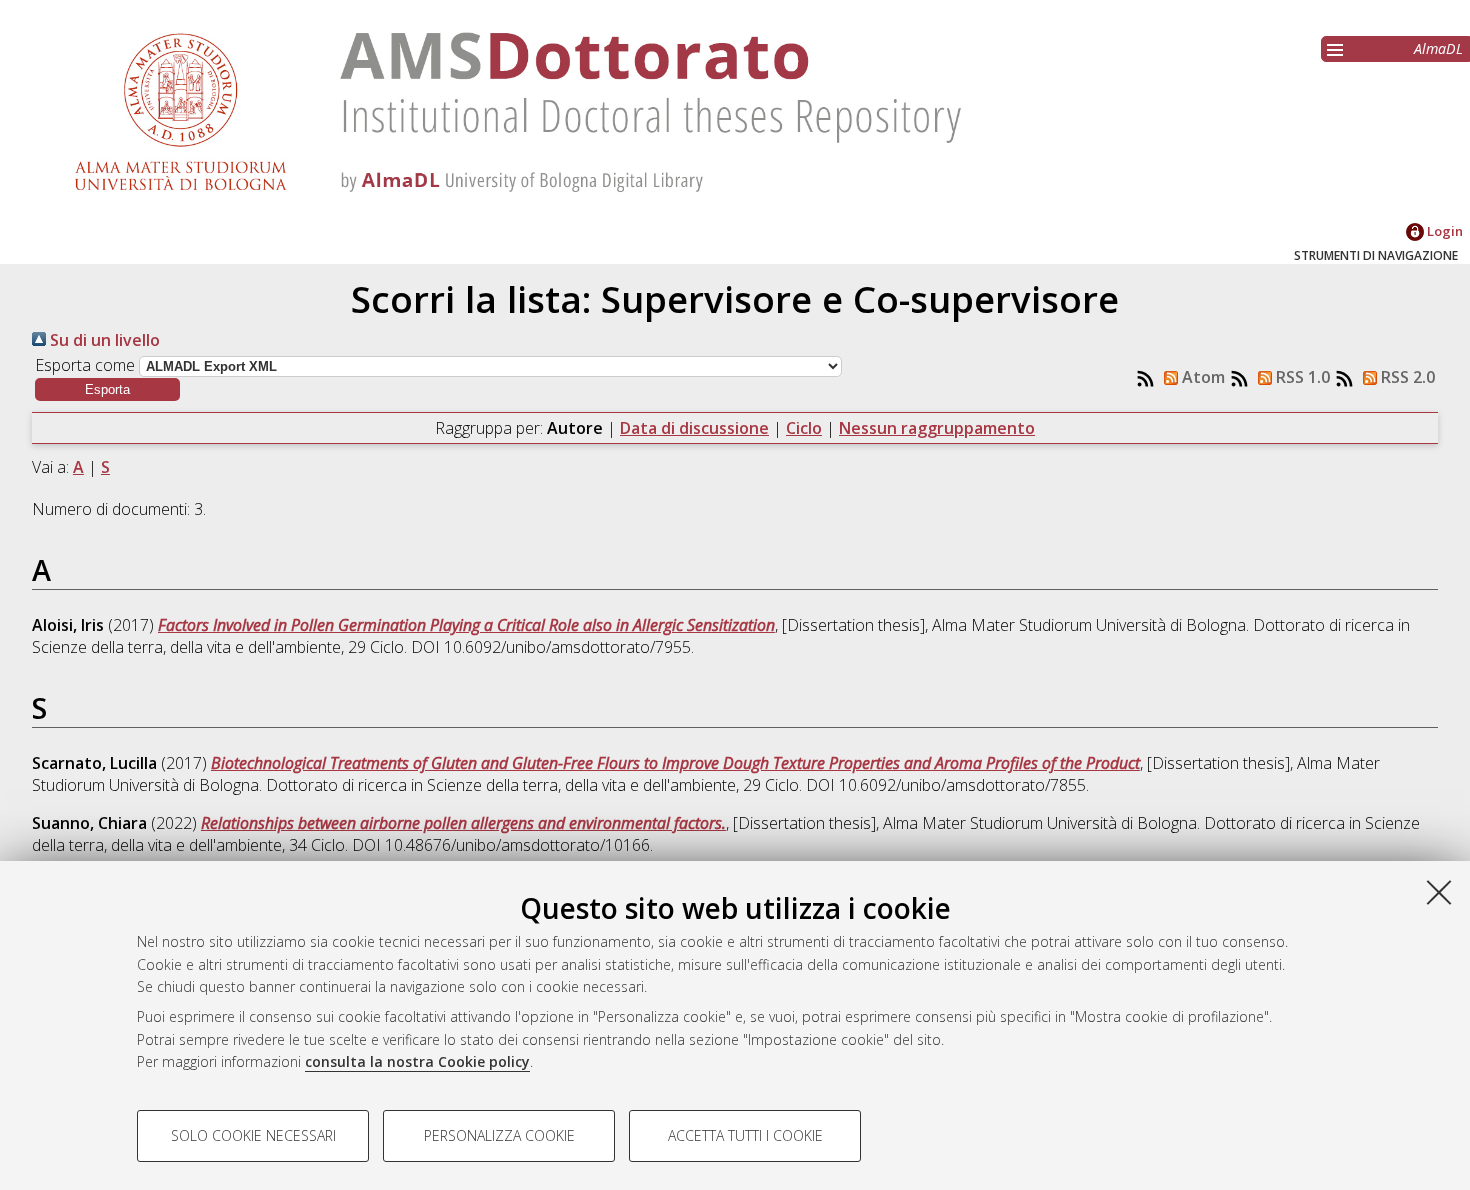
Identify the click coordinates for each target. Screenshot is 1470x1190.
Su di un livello (103, 340)
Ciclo (804, 428)
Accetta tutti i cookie (745, 1135)
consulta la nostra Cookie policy (417, 1061)
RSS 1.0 (1301, 377)
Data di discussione (694, 428)
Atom (1201, 377)
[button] (107, 389)
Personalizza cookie (499, 1135)
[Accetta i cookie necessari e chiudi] (1439, 892)
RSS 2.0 (1406, 377)
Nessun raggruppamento (937, 428)
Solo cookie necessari (253, 1135)
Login (1443, 231)
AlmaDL (1438, 48)
